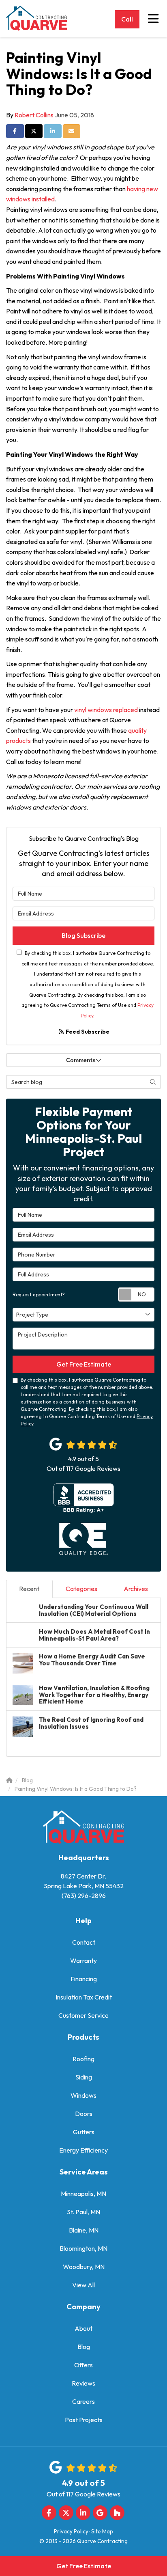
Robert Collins (34, 115)
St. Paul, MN (83, 2212)
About (83, 2328)
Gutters (84, 2132)
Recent (29, 1589)
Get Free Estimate (84, 2566)
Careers (83, 2401)
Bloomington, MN (83, 2248)
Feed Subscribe (87, 1032)
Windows (83, 2095)
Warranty (83, 1961)
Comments (81, 1060)
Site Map (102, 2531)
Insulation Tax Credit (84, 1997)
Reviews (83, 2383)
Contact (84, 1942)
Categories (81, 1589)
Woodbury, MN (84, 2267)
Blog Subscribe (83, 935)
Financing (84, 1979)
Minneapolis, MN (83, 2194)
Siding (84, 2077)
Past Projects (84, 2420)
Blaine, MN (84, 2230)
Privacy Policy (71, 2531)
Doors (84, 2114)
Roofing (83, 2059)
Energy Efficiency (83, 2150)
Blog (84, 2347)
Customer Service (83, 2015)
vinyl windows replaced (107, 710)
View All (83, 2285)
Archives (136, 1589)
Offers (83, 2365)
